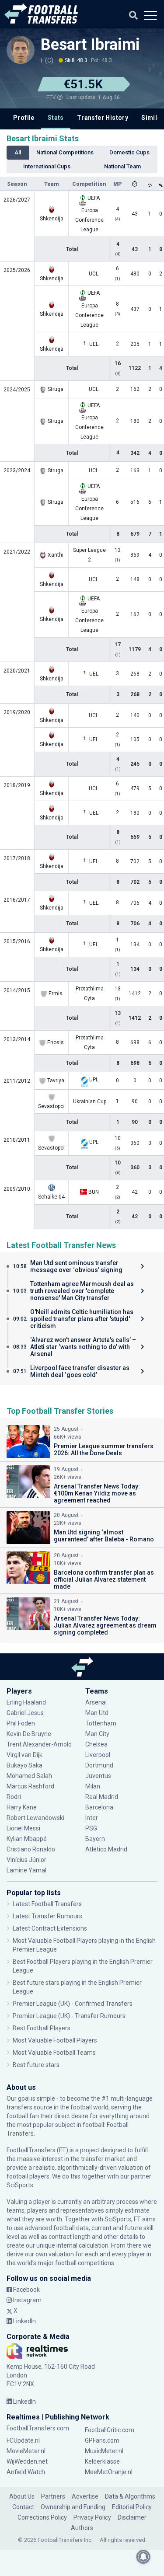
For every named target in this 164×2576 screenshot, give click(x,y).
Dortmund (99, 1765)
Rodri (14, 1797)
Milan (93, 1786)
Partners (53, 2496)
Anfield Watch (26, 2472)
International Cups (47, 166)
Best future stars (36, 2065)
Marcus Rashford (30, 1786)
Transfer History (103, 118)
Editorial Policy (132, 2507)
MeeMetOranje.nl (109, 2472)
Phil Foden (21, 1723)
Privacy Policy (92, 2517)
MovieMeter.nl (26, 2451)
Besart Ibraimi (90, 45)
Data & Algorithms (130, 2496)
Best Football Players (42, 2028)
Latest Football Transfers (47, 1904)
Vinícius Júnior (26, 1860)
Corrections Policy (42, 2517)
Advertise (85, 2496)
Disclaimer (132, 2517)
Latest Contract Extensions (50, 1928)
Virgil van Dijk (25, 1755)
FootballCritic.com (110, 2430)
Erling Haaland (26, 1702)
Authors (82, 2528)
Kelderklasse (102, 2461)
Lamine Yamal (26, 1870)
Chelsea (96, 1744)
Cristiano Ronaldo (31, 1849)
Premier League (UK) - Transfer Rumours (69, 2016)
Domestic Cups (129, 152)
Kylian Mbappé (27, 1839)
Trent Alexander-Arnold (39, 1744)
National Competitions (65, 152)
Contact (23, 2507)
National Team (122, 166)
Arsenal (96, 1702)
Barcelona (99, 1807)
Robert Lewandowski (35, 1818)
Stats (56, 118)
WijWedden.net (27, 2461)
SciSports (20, 2185)
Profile (24, 118)
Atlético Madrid (106, 1849)
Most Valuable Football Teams (54, 2053)
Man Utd (97, 1713)
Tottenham (101, 1723)
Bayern (95, 1839)
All (18, 152)
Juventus (98, 1776)
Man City (97, 1734)
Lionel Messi (24, 1828)
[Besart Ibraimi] (21, 50)
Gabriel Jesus (25, 1713)
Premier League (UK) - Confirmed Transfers (73, 2004)
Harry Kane (22, 1807)
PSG (91, 1828)
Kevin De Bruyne (29, 1734)
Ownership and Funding (73, 2507)
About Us (22, 2496)
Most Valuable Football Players (55, 2040)
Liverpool (98, 1755)
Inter (92, 1818)
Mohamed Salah (29, 1776)
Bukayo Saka (24, 1765)
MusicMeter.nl (104, 2451)
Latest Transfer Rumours (47, 1916)
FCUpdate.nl (23, 2440)
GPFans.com (102, 2440)
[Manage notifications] (143, 2557)
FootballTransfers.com (38, 2428)
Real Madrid (102, 1797)
